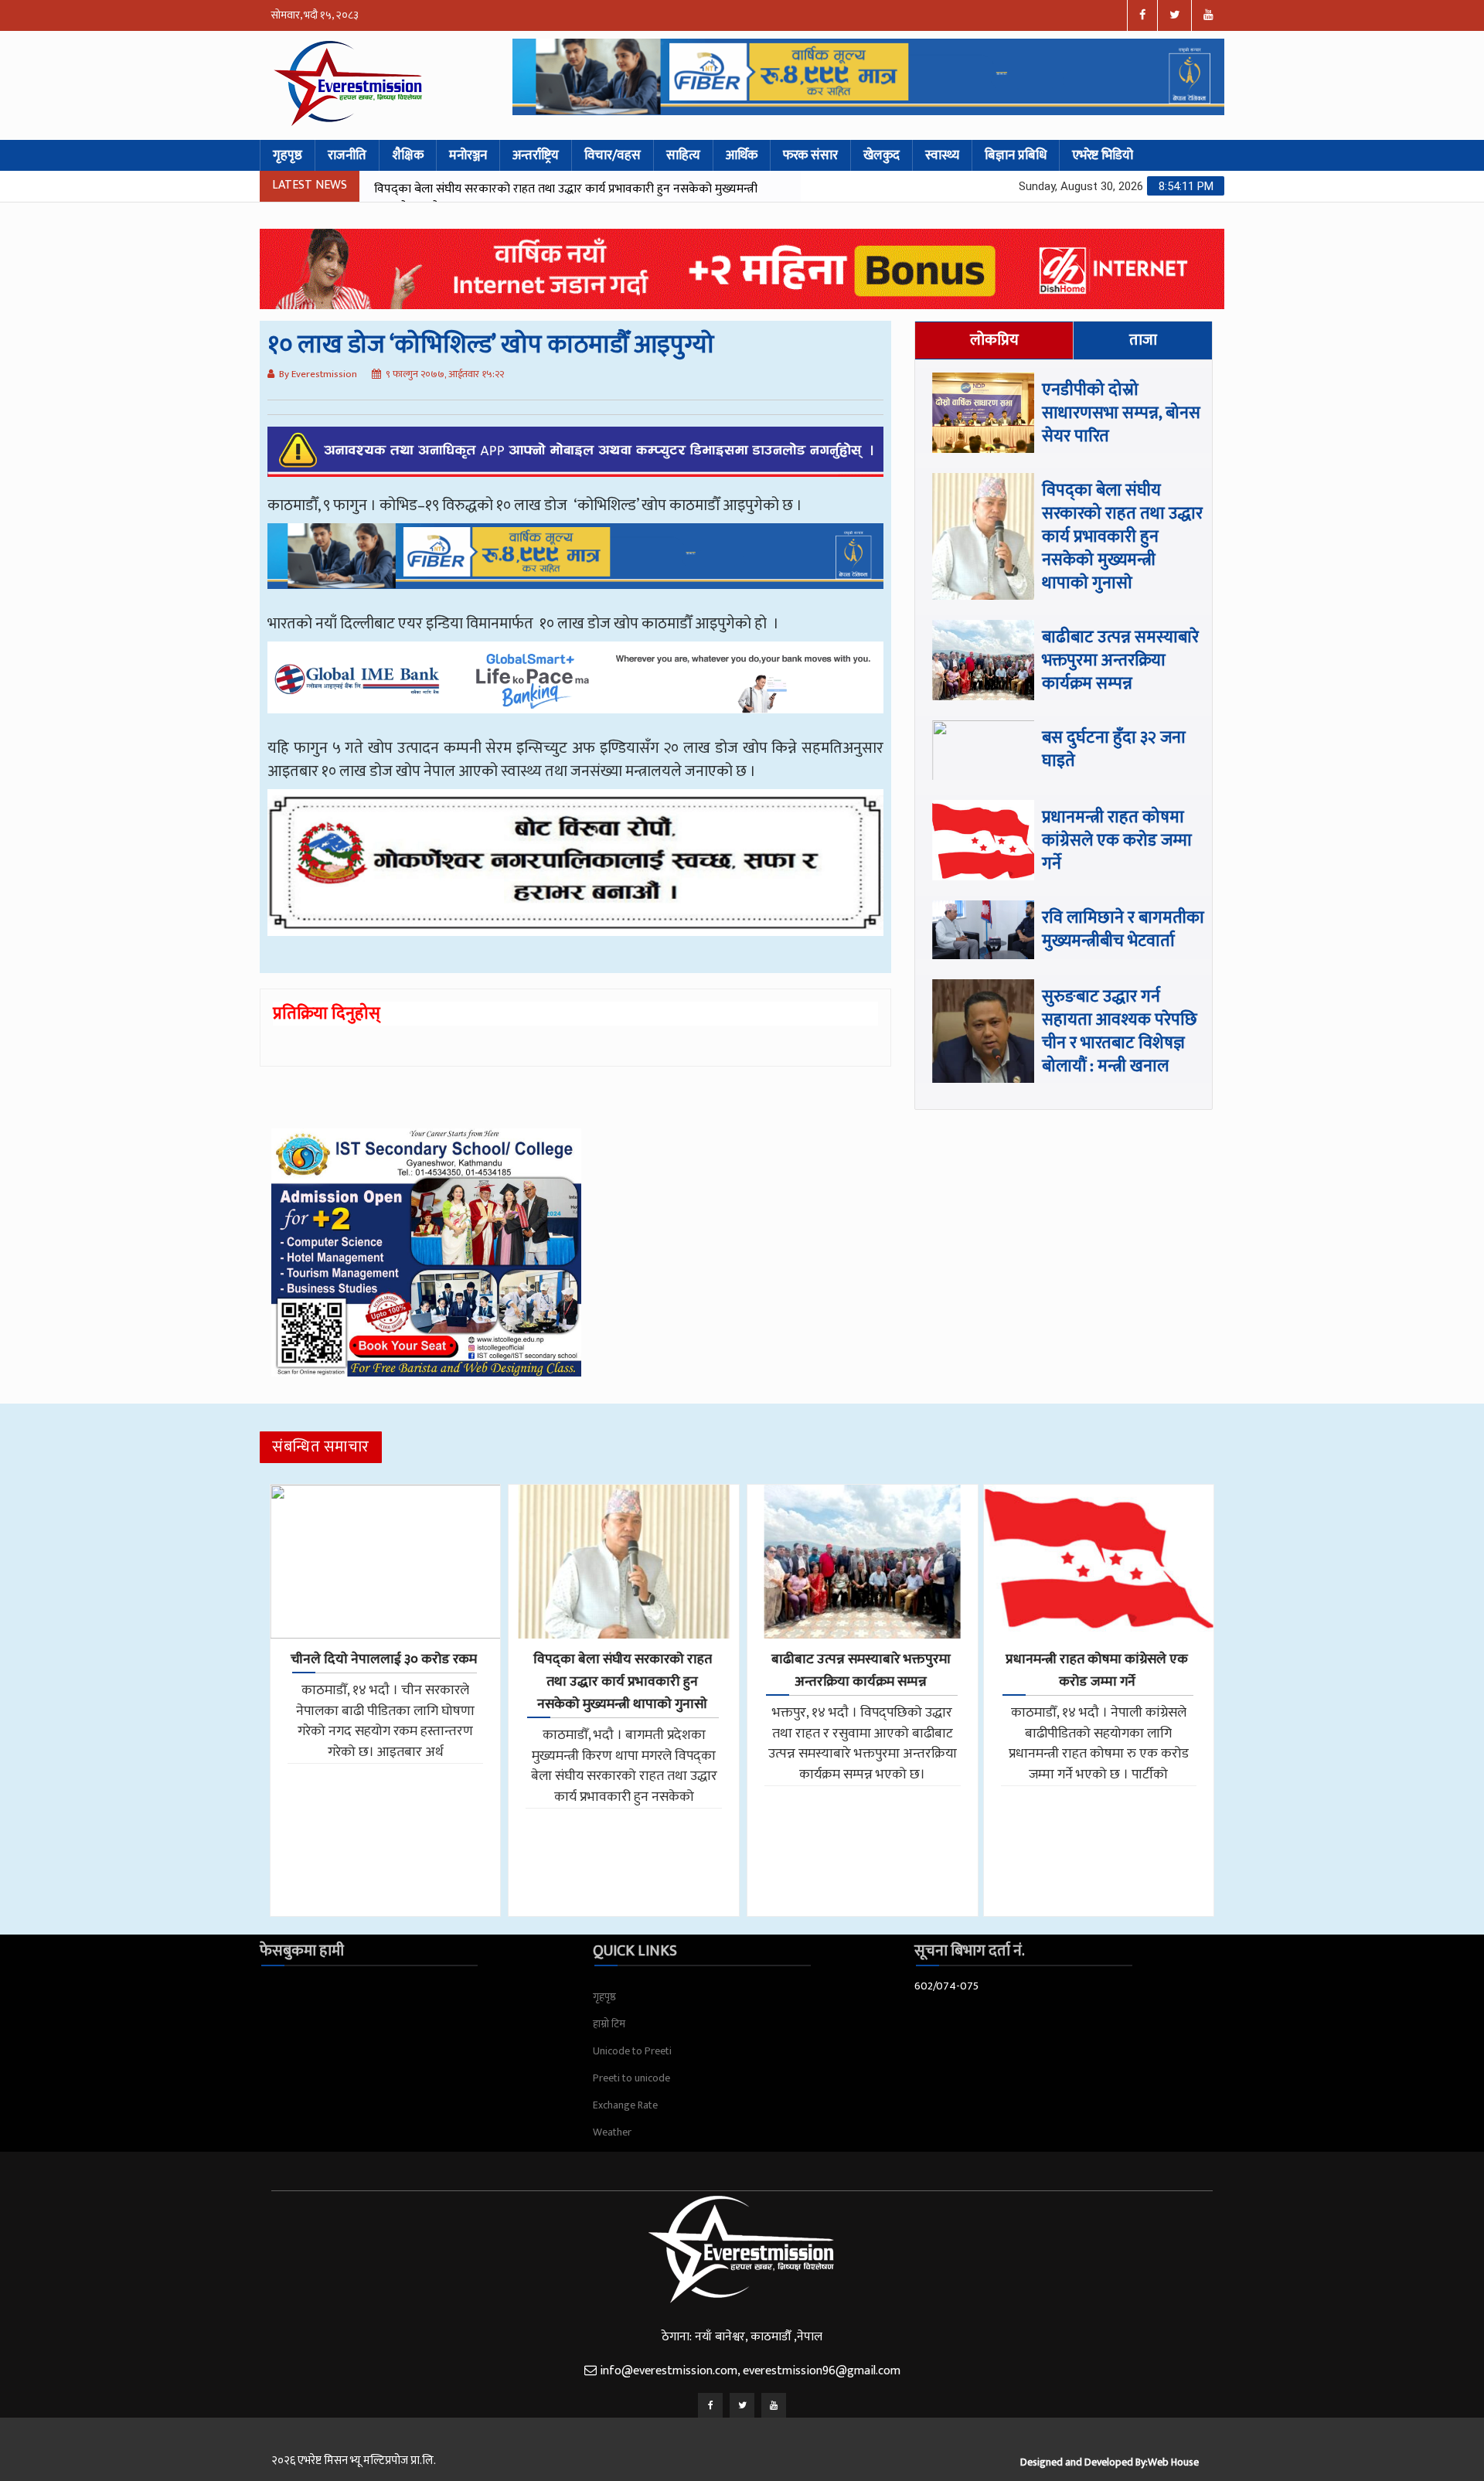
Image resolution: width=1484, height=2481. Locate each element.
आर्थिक (742, 155)
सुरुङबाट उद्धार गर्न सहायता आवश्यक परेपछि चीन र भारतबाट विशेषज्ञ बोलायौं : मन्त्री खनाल (1120, 1031)
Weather (612, 2132)
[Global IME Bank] (575, 689)
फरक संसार (810, 155)
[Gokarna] (575, 874)
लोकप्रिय (994, 340)
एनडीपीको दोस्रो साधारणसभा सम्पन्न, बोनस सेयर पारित (1121, 413)
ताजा (1143, 340)
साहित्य (683, 155)
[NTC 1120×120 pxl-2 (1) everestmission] (575, 567)
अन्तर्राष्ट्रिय (536, 155)
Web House (1173, 2462)
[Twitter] (742, 2405)
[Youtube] (774, 2405)
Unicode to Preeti (632, 2051)
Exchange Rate (625, 2105)
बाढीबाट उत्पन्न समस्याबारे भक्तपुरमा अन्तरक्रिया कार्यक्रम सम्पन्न (513, 189)
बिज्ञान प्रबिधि (1016, 155)
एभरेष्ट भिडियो (1103, 155)
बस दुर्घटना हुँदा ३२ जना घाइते (1114, 749)
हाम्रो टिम (609, 2024)
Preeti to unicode (631, 2078)
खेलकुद (882, 155)
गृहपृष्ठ (288, 155)
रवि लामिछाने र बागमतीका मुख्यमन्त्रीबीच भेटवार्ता (1123, 929)
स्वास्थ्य (942, 155)
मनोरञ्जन (468, 155)
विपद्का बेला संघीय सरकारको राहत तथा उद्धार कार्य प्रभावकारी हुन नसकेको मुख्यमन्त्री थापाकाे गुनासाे (1122, 537)
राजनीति (347, 155)
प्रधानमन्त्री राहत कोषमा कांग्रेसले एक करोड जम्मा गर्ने (1117, 841)
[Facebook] (710, 2405)
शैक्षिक (408, 155)
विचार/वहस (613, 155)
